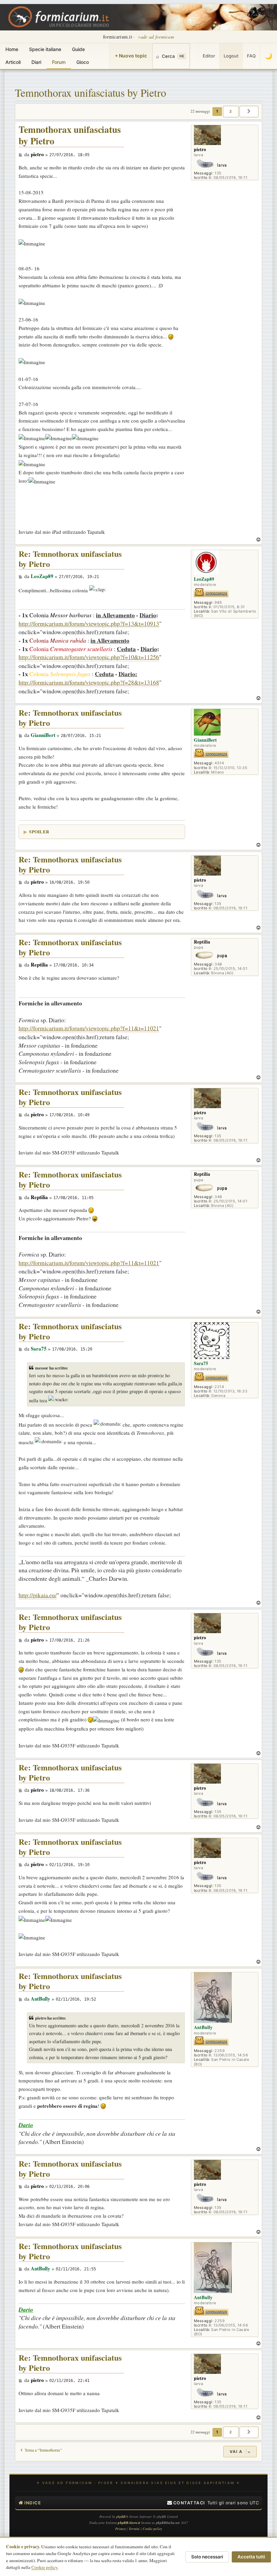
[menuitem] (186, 2503)
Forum (59, 62)
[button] (249, 112)
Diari (36, 62)
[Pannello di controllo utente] (194, 56)
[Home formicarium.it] (138, 17)
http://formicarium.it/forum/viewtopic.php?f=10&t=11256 (89, 657)
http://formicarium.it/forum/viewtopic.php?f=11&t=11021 (89, 1028)
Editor (209, 56)
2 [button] (231, 111)
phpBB (121, 2517)
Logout (231, 56)
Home (12, 49)
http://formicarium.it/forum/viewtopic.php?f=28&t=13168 (89, 682)
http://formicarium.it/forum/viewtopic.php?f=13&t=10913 (89, 623)
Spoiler (39, 831)
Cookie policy (45, 2567)
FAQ (251, 56)
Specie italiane (45, 49)
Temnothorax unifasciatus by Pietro (91, 92)
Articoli (13, 62)
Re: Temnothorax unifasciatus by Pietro (70, 559)
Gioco (83, 62)
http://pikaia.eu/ (38, 1595)
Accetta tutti (251, 2557)
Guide (78, 49)
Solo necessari (207, 2557)
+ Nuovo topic (131, 56)
